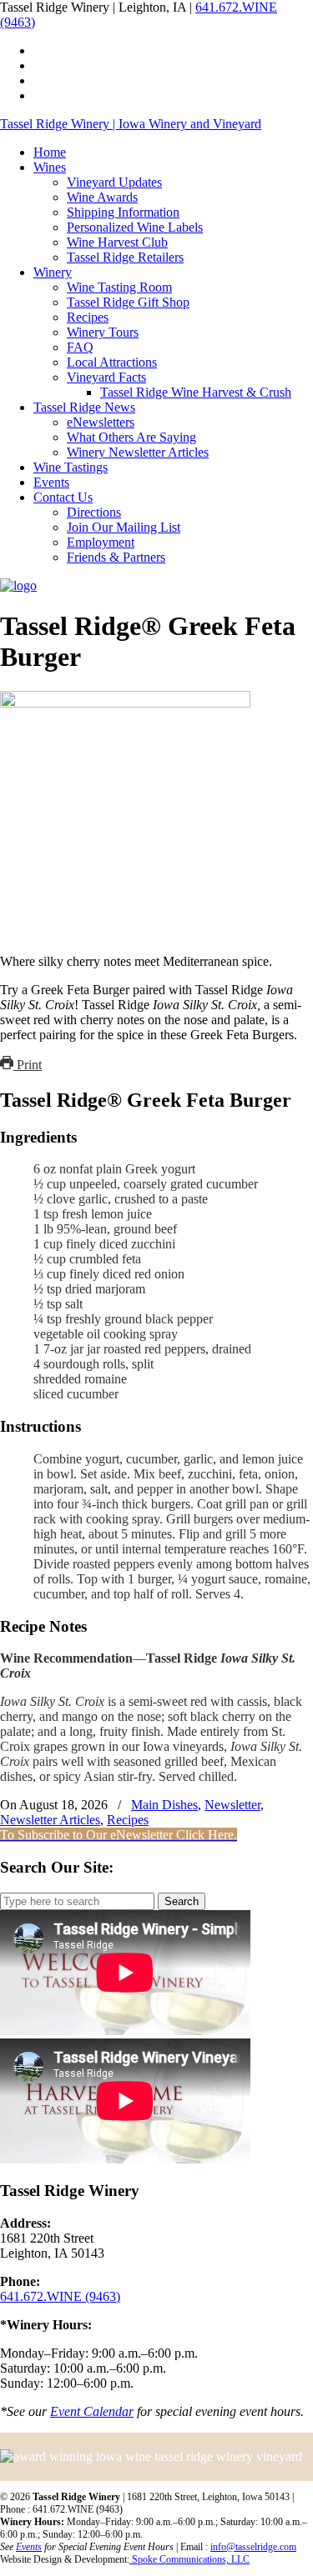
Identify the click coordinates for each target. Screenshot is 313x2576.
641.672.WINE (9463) (60, 2296)
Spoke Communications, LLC (189, 2559)
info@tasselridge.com (253, 2547)
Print (28, 1065)
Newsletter (232, 1805)
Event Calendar (92, 2411)
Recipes (128, 1820)
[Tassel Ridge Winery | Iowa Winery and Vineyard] (18, 585)
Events (29, 2547)
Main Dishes (164, 1805)
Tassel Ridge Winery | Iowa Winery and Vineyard (131, 124)
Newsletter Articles (50, 1820)
